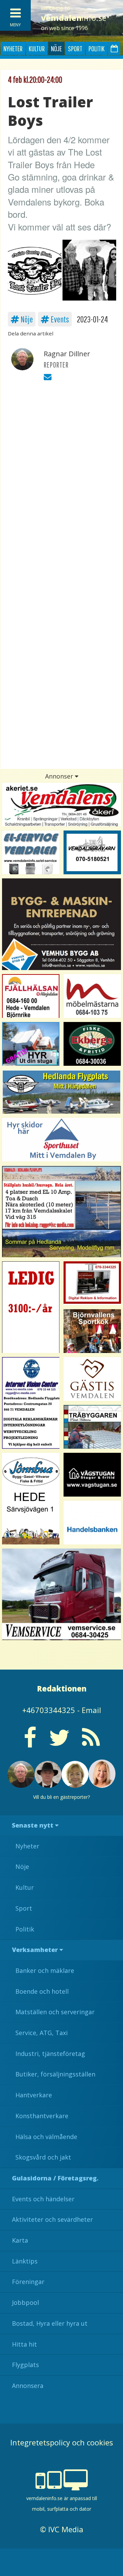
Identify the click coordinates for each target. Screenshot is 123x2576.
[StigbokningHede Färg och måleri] (31, 1044)
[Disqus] (61, 483)
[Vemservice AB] (61, 1594)
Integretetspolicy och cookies (62, 2442)
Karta (20, 2240)
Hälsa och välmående (46, 2137)
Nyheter (13, 48)
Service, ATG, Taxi (42, 2033)
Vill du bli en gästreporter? (61, 1797)
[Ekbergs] (92, 1044)
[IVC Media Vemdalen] (92, 1283)
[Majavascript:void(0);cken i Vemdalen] (31, 1307)
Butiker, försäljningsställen (55, 2074)
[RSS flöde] (91, 1743)
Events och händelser (43, 2199)
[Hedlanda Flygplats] (61, 1092)
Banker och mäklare (45, 1970)
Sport (75, 48)
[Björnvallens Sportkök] (92, 1331)
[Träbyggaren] (92, 1427)
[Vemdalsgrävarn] (92, 852)
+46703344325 (49, 1710)
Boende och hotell (42, 1991)
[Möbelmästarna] (92, 996)
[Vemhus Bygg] (61, 924)
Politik (97, 48)
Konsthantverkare (42, 2116)
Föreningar (28, 2282)
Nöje (56, 48)
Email (91, 1710)
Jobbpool (25, 2302)
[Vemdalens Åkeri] (61, 805)
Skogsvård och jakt (43, 2157)
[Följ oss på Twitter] (59, 1743)
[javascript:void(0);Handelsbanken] (92, 1523)
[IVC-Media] (31, 1403)
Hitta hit (24, 2344)
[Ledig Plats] (31, 1499)
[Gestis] (92, 1379)
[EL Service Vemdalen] (31, 852)
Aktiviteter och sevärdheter (52, 2219)
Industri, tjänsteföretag (50, 2054)
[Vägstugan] (92, 1475)
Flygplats (25, 2365)
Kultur (37, 48)
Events (59, 319)
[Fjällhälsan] (31, 996)
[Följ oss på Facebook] (30, 1743)
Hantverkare (34, 2095)
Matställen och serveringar (55, 2012)
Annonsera (28, 2386)
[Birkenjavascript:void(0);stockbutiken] (61, 1140)
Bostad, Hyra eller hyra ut (50, 2323)
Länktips (25, 2261)
